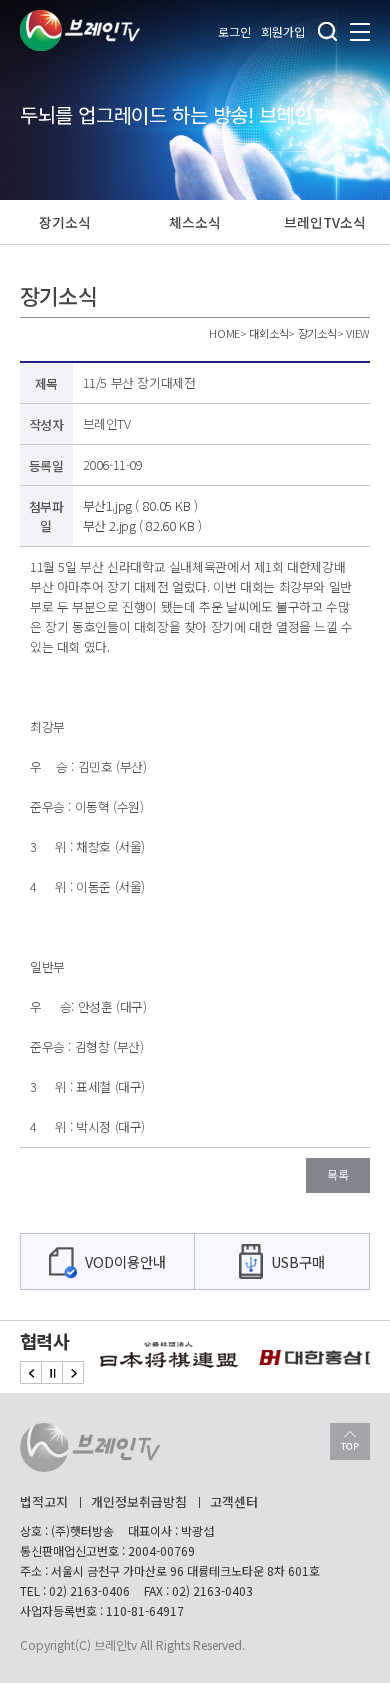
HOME (224, 333)
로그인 (234, 31)
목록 (338, 1174)
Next (73, 1372)
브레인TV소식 (324, 222)
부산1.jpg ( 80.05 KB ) (140, 505)
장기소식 (64, 222)
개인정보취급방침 (139, 1501)
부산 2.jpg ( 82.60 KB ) (142, 525)
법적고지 (44, 1501)
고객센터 (234, 1501)
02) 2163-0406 (89, 1590)
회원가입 (283, 31)
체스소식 (194, 222)
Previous (31, 1372)
